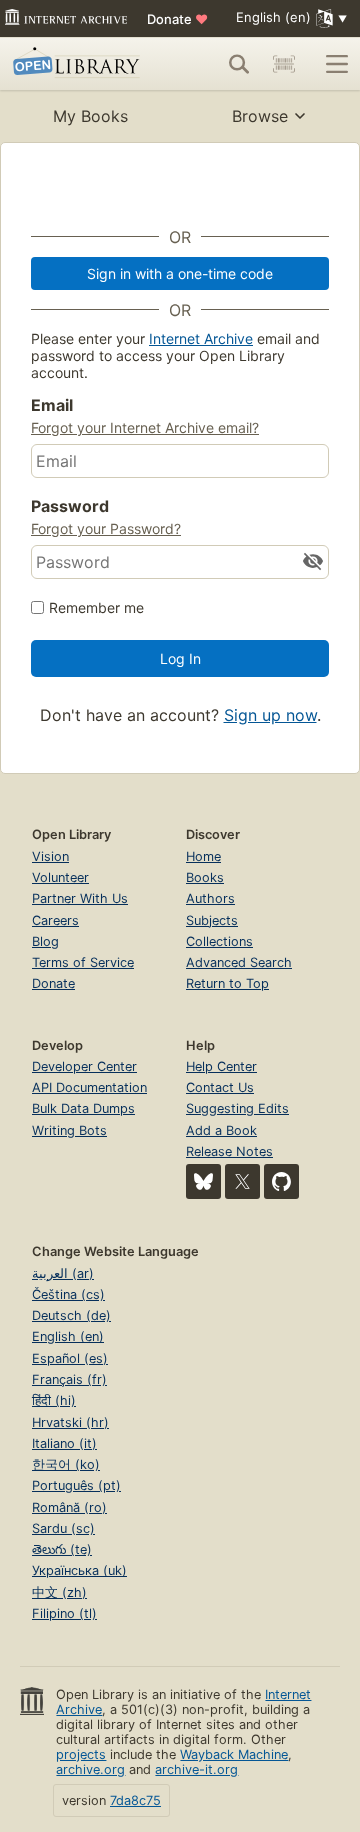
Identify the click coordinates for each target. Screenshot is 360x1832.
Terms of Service (83, 962)
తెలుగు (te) (62, 1549)
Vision (50, 856)
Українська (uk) (79, 1570)
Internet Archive (201, 338)
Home (203, 856)
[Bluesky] (203, 1181)
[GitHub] (281, 1181)
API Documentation (89, 1087)
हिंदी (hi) (54, 1400)
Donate (177, 19)
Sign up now (270, 715)
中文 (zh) (59, 1592)
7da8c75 (135, 1800)
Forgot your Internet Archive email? (145, 427)
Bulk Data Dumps (83, 1108)
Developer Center (84, 1066)
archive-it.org (196, 1769)
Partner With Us (80, 898)
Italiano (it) (64, 1443)
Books (205, 877)
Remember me (96, 607)
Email (52, 405)
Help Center (221, 1066)
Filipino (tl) (64, 1613)
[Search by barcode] (284, 64)
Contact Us (220, 1087)
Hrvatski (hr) (70, 1422)
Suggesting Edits (237, 1108)
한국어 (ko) (66, 1464)
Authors (210, 898)
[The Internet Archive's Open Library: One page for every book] (79, 64)
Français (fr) (69, 1379)
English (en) (68, 1336)
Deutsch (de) (71, 1315)
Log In (180, 658)
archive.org (90, 1769)
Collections (219, 941)
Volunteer (60, 877)
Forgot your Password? (106, 528)
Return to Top (227, 983)
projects (81, 1754)
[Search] (239, 64)
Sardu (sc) (63, 1528)
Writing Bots (69, 1130)
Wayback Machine (234, 1754)
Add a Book (221, 1130)
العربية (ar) (63, 1273)
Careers (55, 920)
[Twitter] (242, 1181)
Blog (45, 941)
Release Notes (229, 1151)
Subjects (212, 920)
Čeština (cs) (68, 1294)
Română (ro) (69, 1507)
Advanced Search (239, 962)
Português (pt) (76, 1485)
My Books (90, 116)
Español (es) (70, 1358)
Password (70, 506)
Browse (260, 116)
